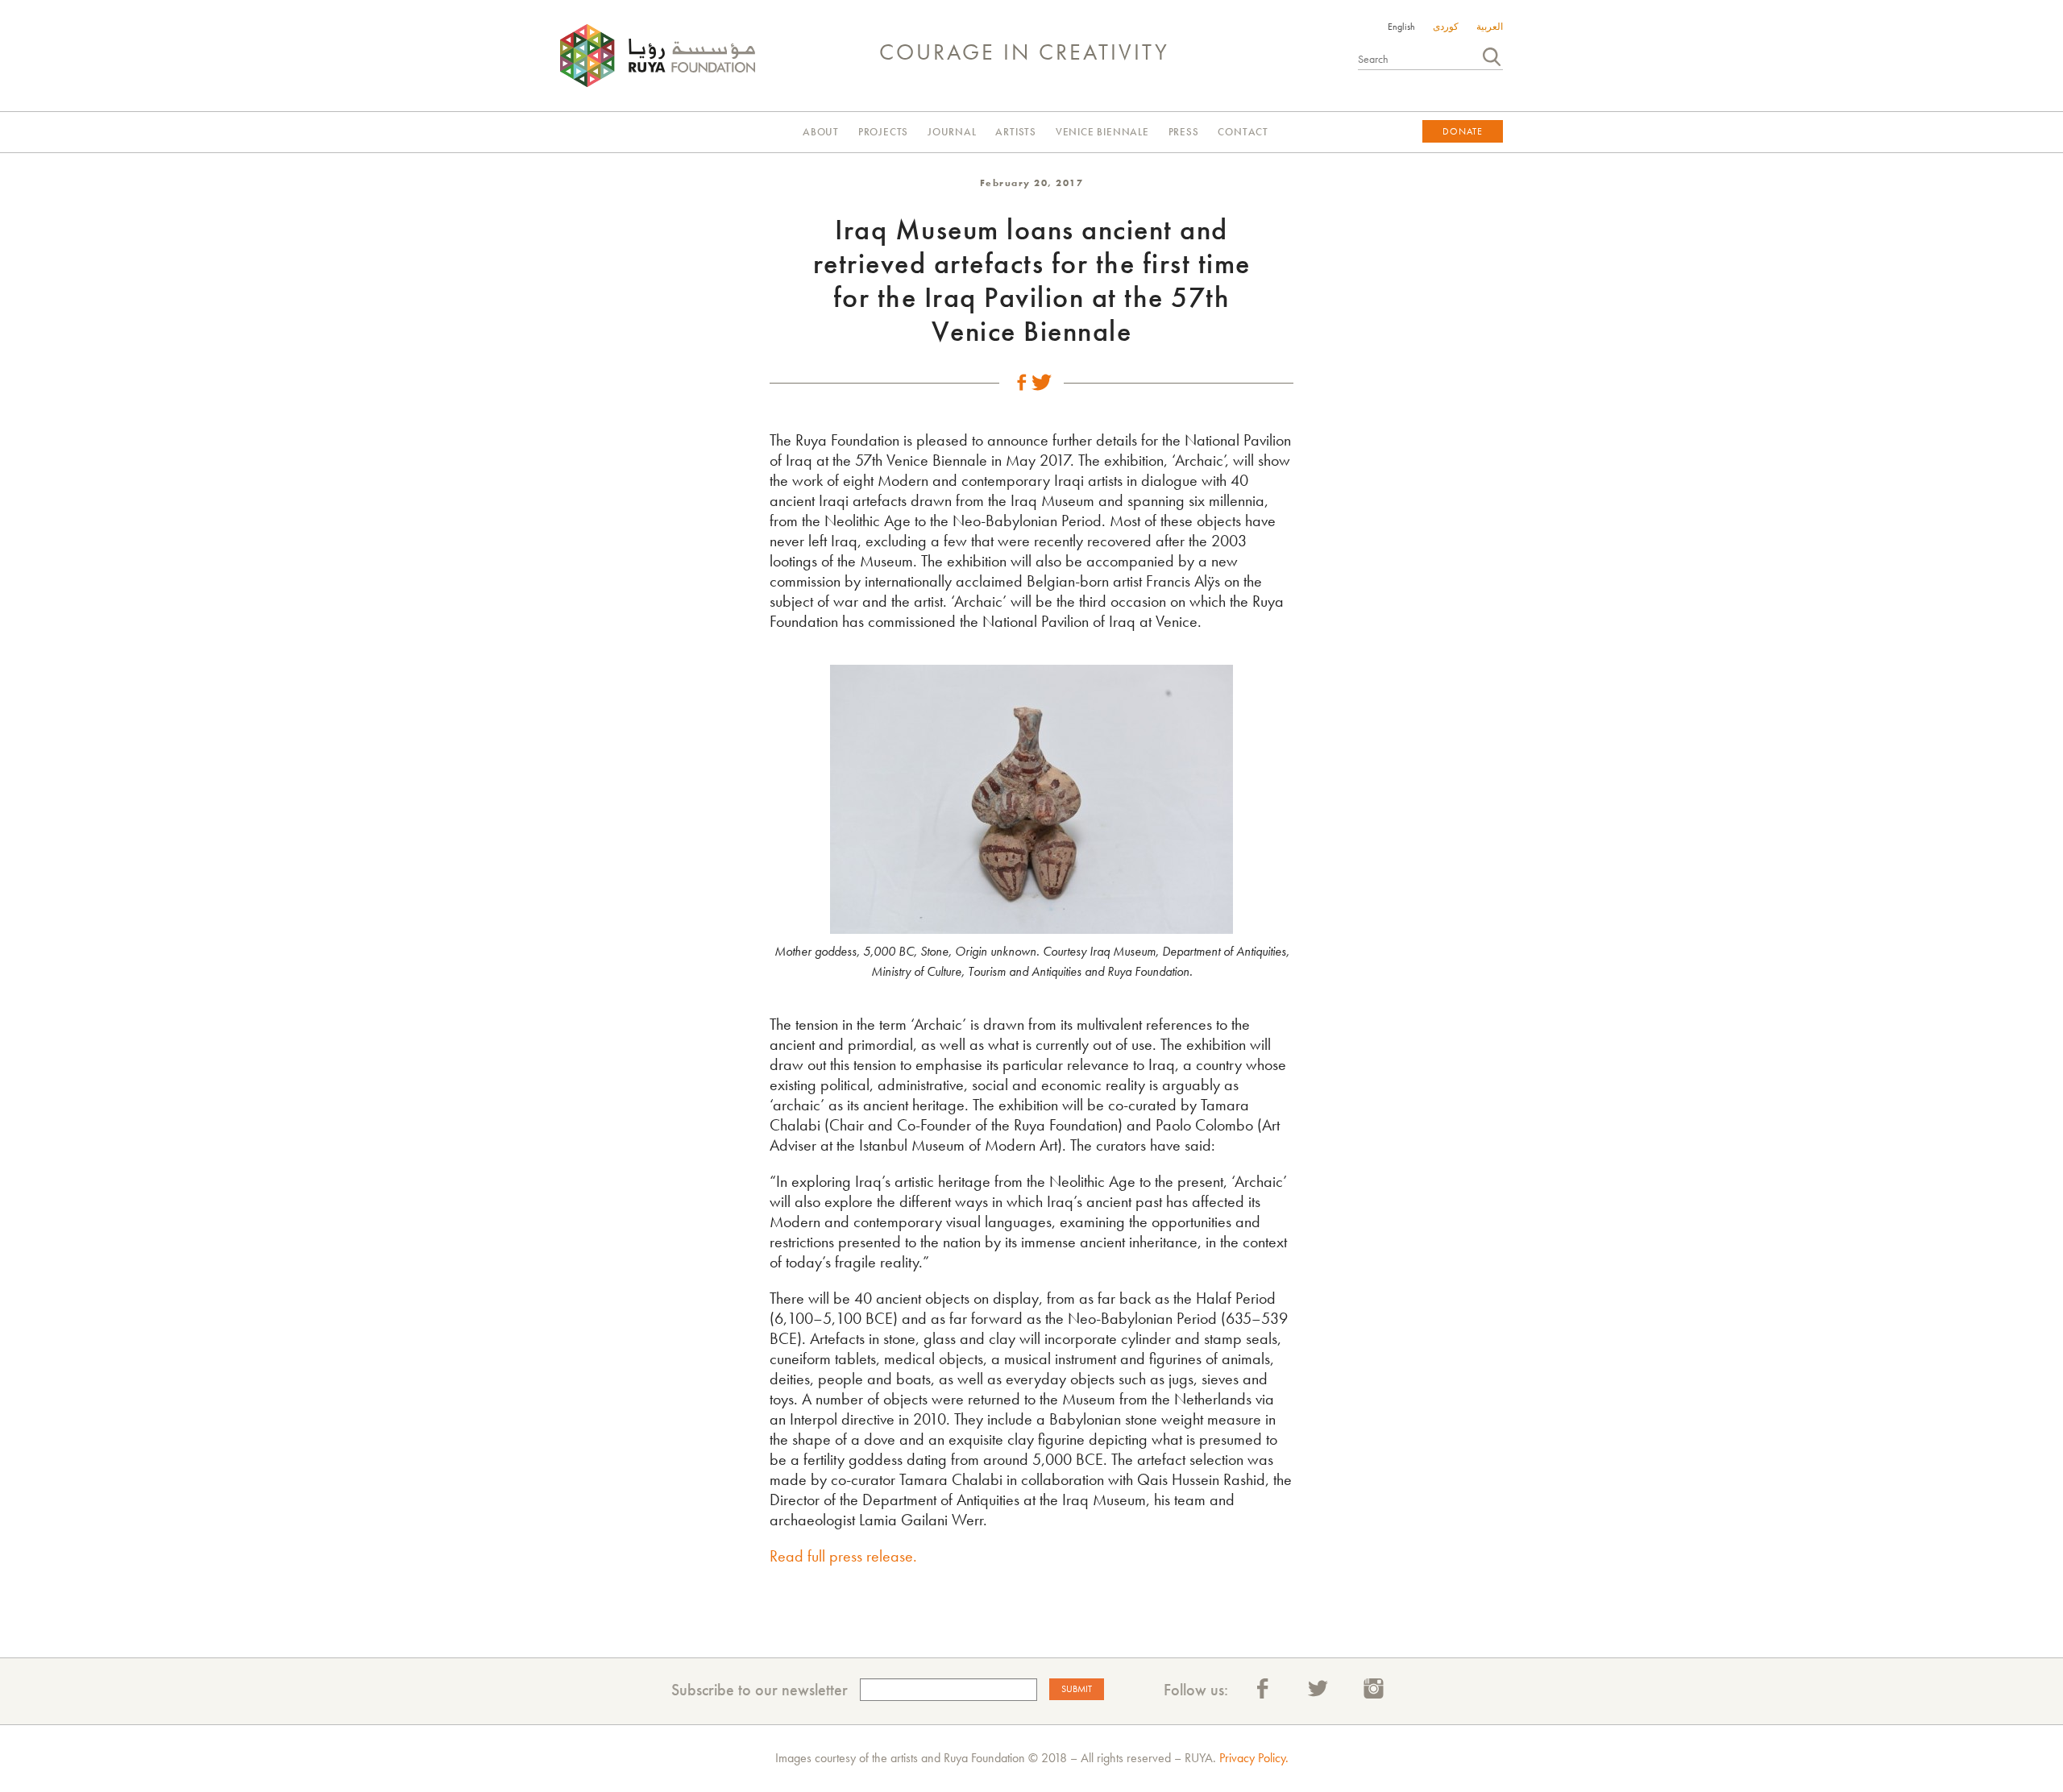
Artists (1016, 132)
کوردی (1446, 27)
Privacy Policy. (1254, 1758)
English (1401, 27)
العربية (1490, 27)
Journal (952, 132)
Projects (883, 132)
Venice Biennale (1102, 132)
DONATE (1463, 131)
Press (1184, 132)
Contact (1243, 132)
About (821, 132)
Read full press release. (843, 1556)
